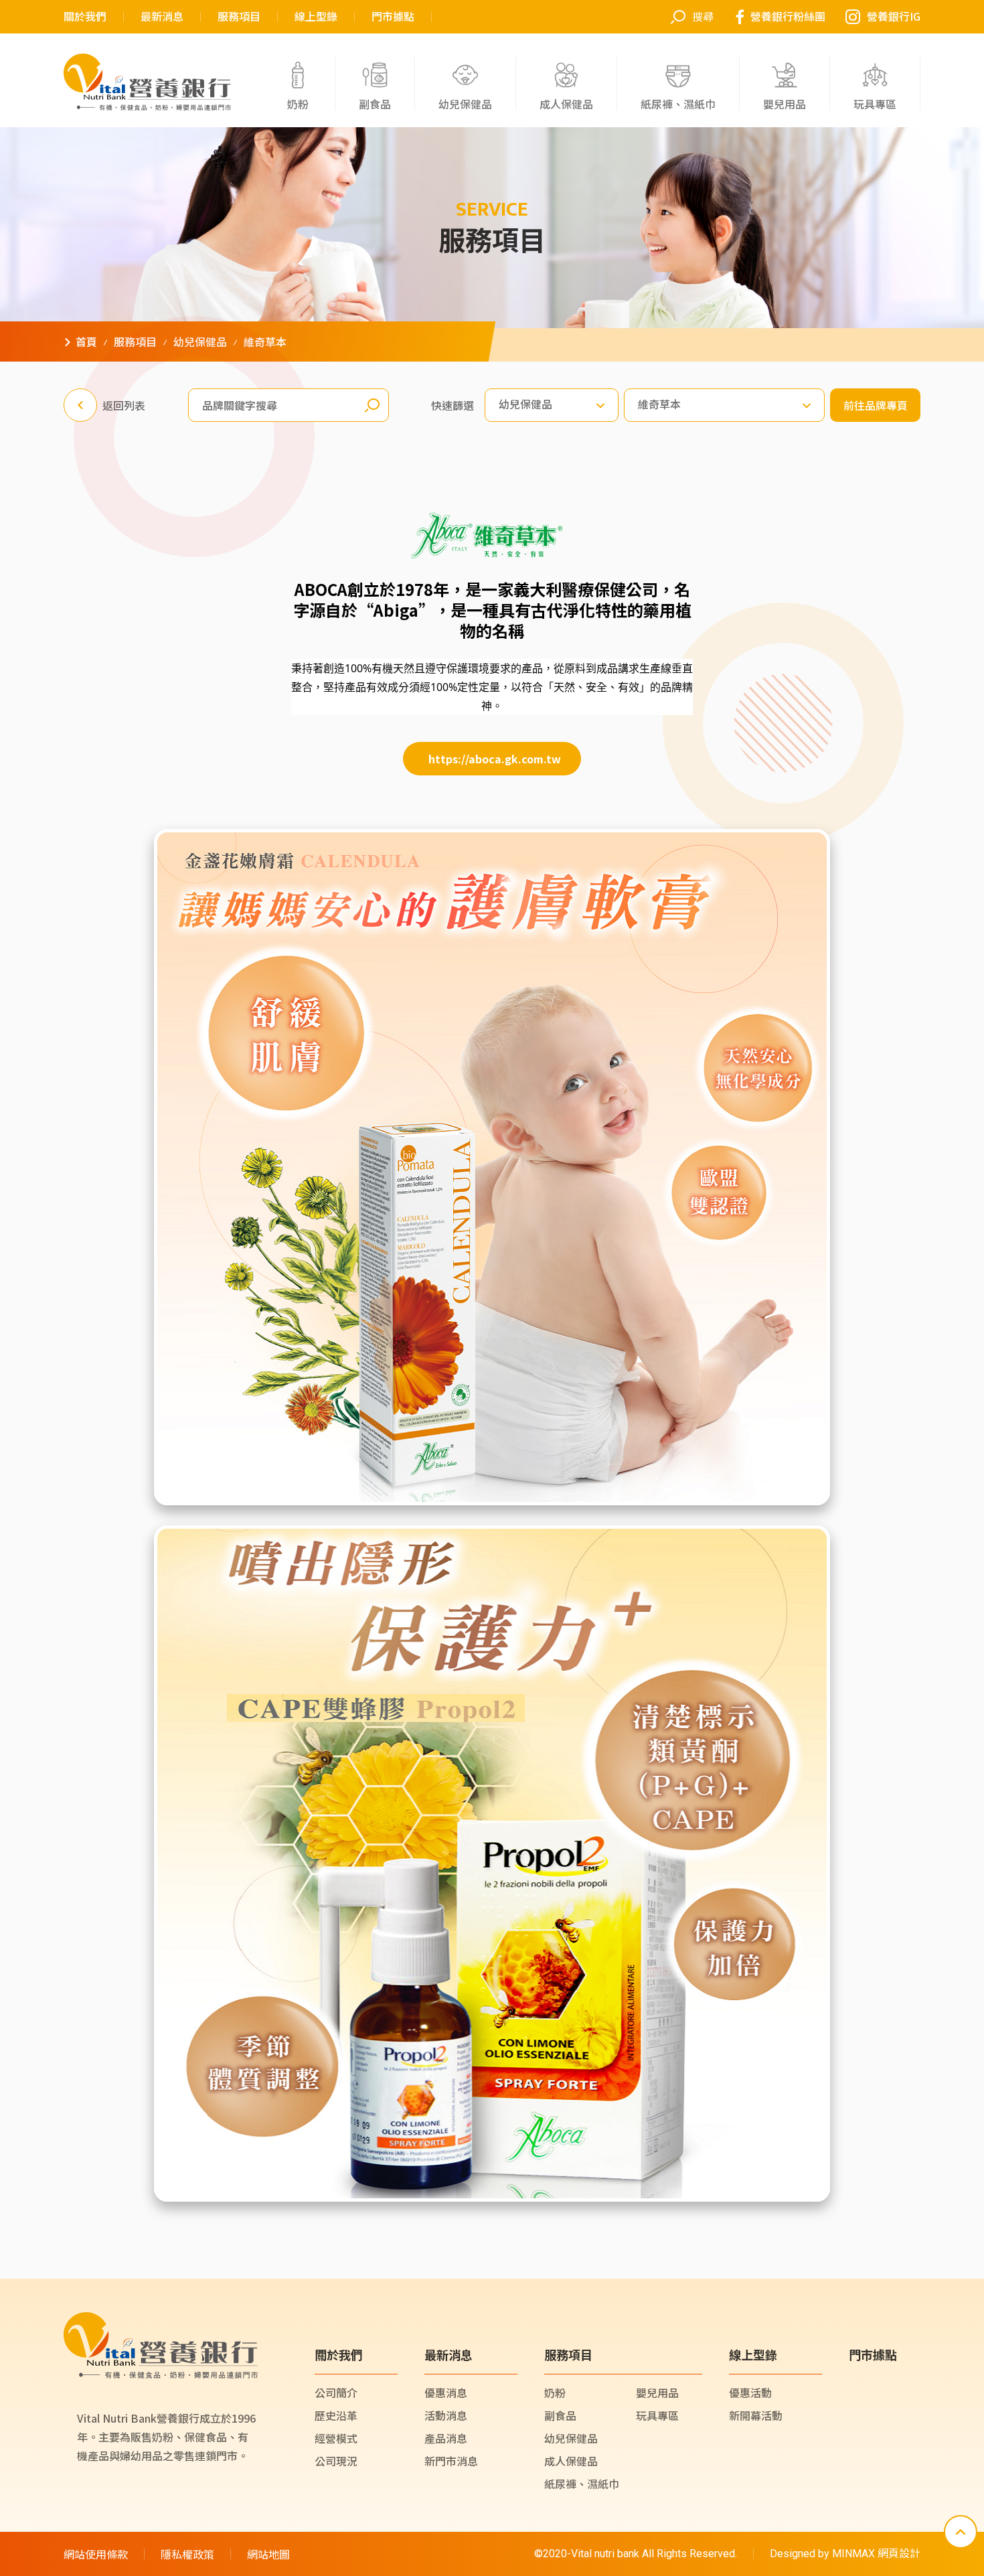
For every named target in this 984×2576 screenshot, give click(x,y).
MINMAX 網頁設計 (876, 2554)
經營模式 (336, 2438)
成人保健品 (571, 2461)
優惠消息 (446, 2393)
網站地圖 (268, 2554)
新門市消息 (451, 2461)
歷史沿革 (336, 2415)
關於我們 (85, 17)
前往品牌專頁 (876, 405)
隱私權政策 (187, 2554)
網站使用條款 (96, 2554)
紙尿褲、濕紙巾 (582, 2484)
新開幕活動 (756, 2415)
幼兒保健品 (571, 2438)
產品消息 (446, 2438)
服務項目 (239, 17)
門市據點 (393, 17)
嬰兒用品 (657, 2393)
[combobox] (552, 405)
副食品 (560, 2415)
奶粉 (555, 2393)
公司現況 (336, 2461)
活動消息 (446, 2415)
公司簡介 (336, 2393)
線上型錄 (316, 17)
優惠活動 (750, 2393)
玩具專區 (657, 2415)
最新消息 (162, 17)
